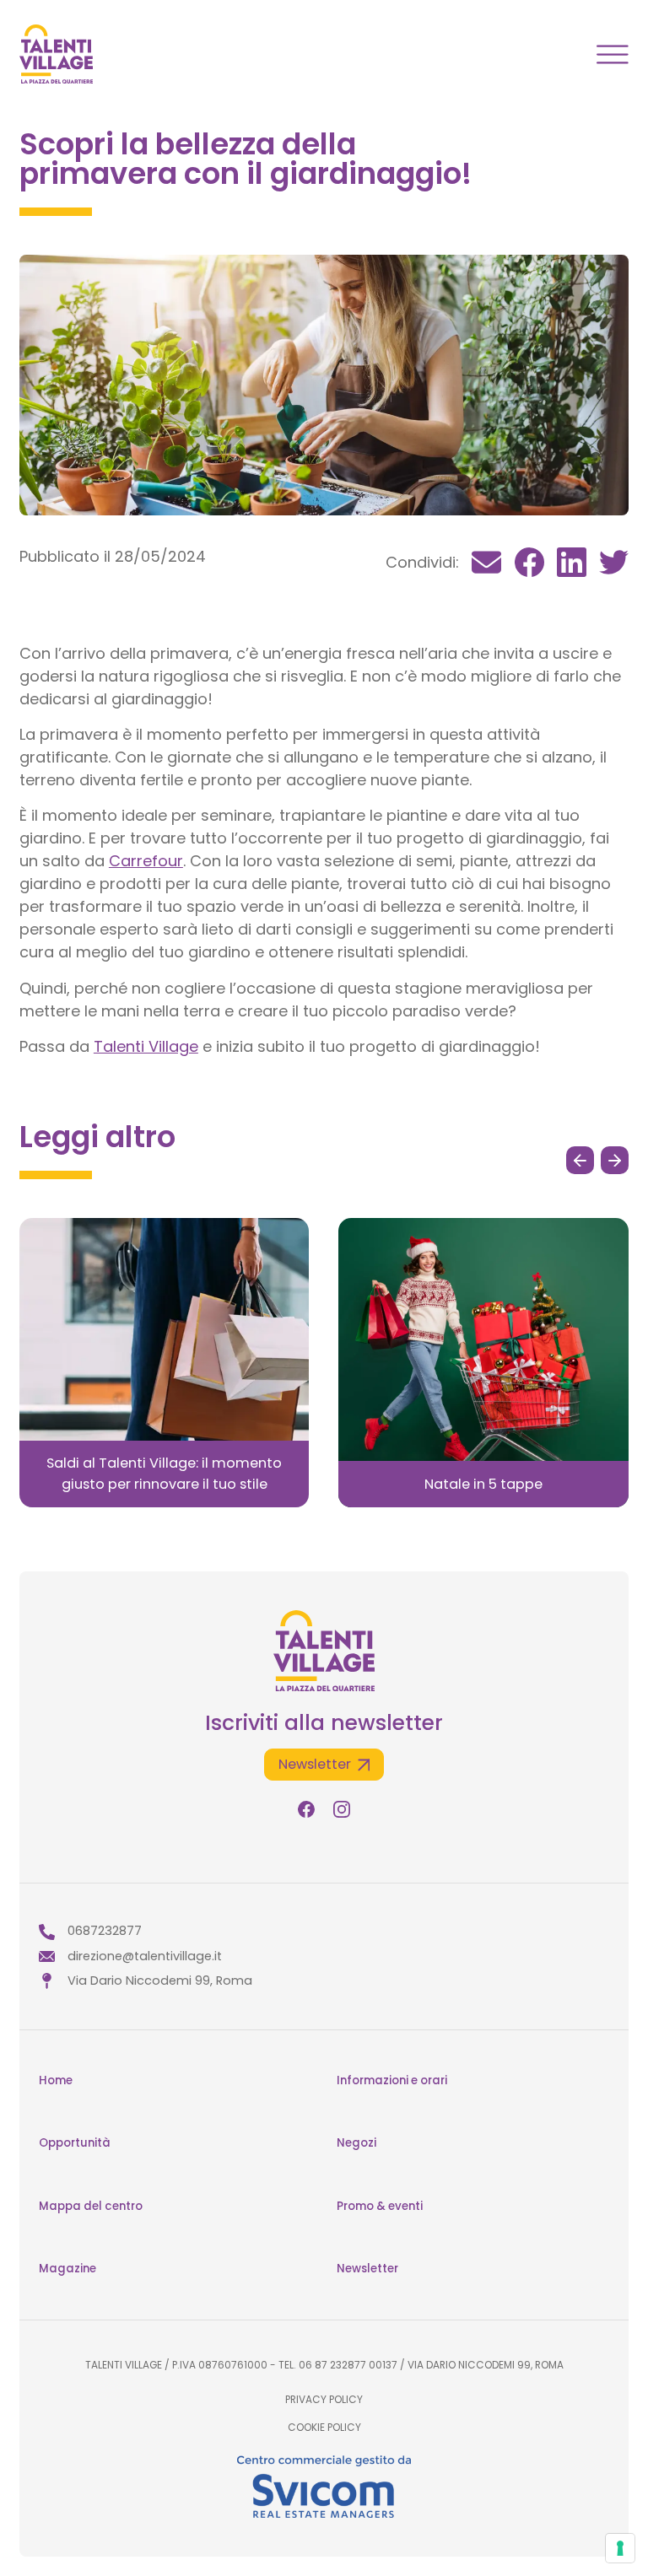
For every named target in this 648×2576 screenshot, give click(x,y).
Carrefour (146, 861)
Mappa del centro (91, 2206)
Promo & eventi (380, 2206)
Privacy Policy (324, 2400)
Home (56, 2080)
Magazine (67, 2269)
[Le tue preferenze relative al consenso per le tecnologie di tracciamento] (620, 2548)
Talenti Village (146, 1046)
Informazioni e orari (392, 2080)
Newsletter (367, 2269)
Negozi (356, 2143)
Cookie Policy (324, 2428)
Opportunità (75, 2143)
